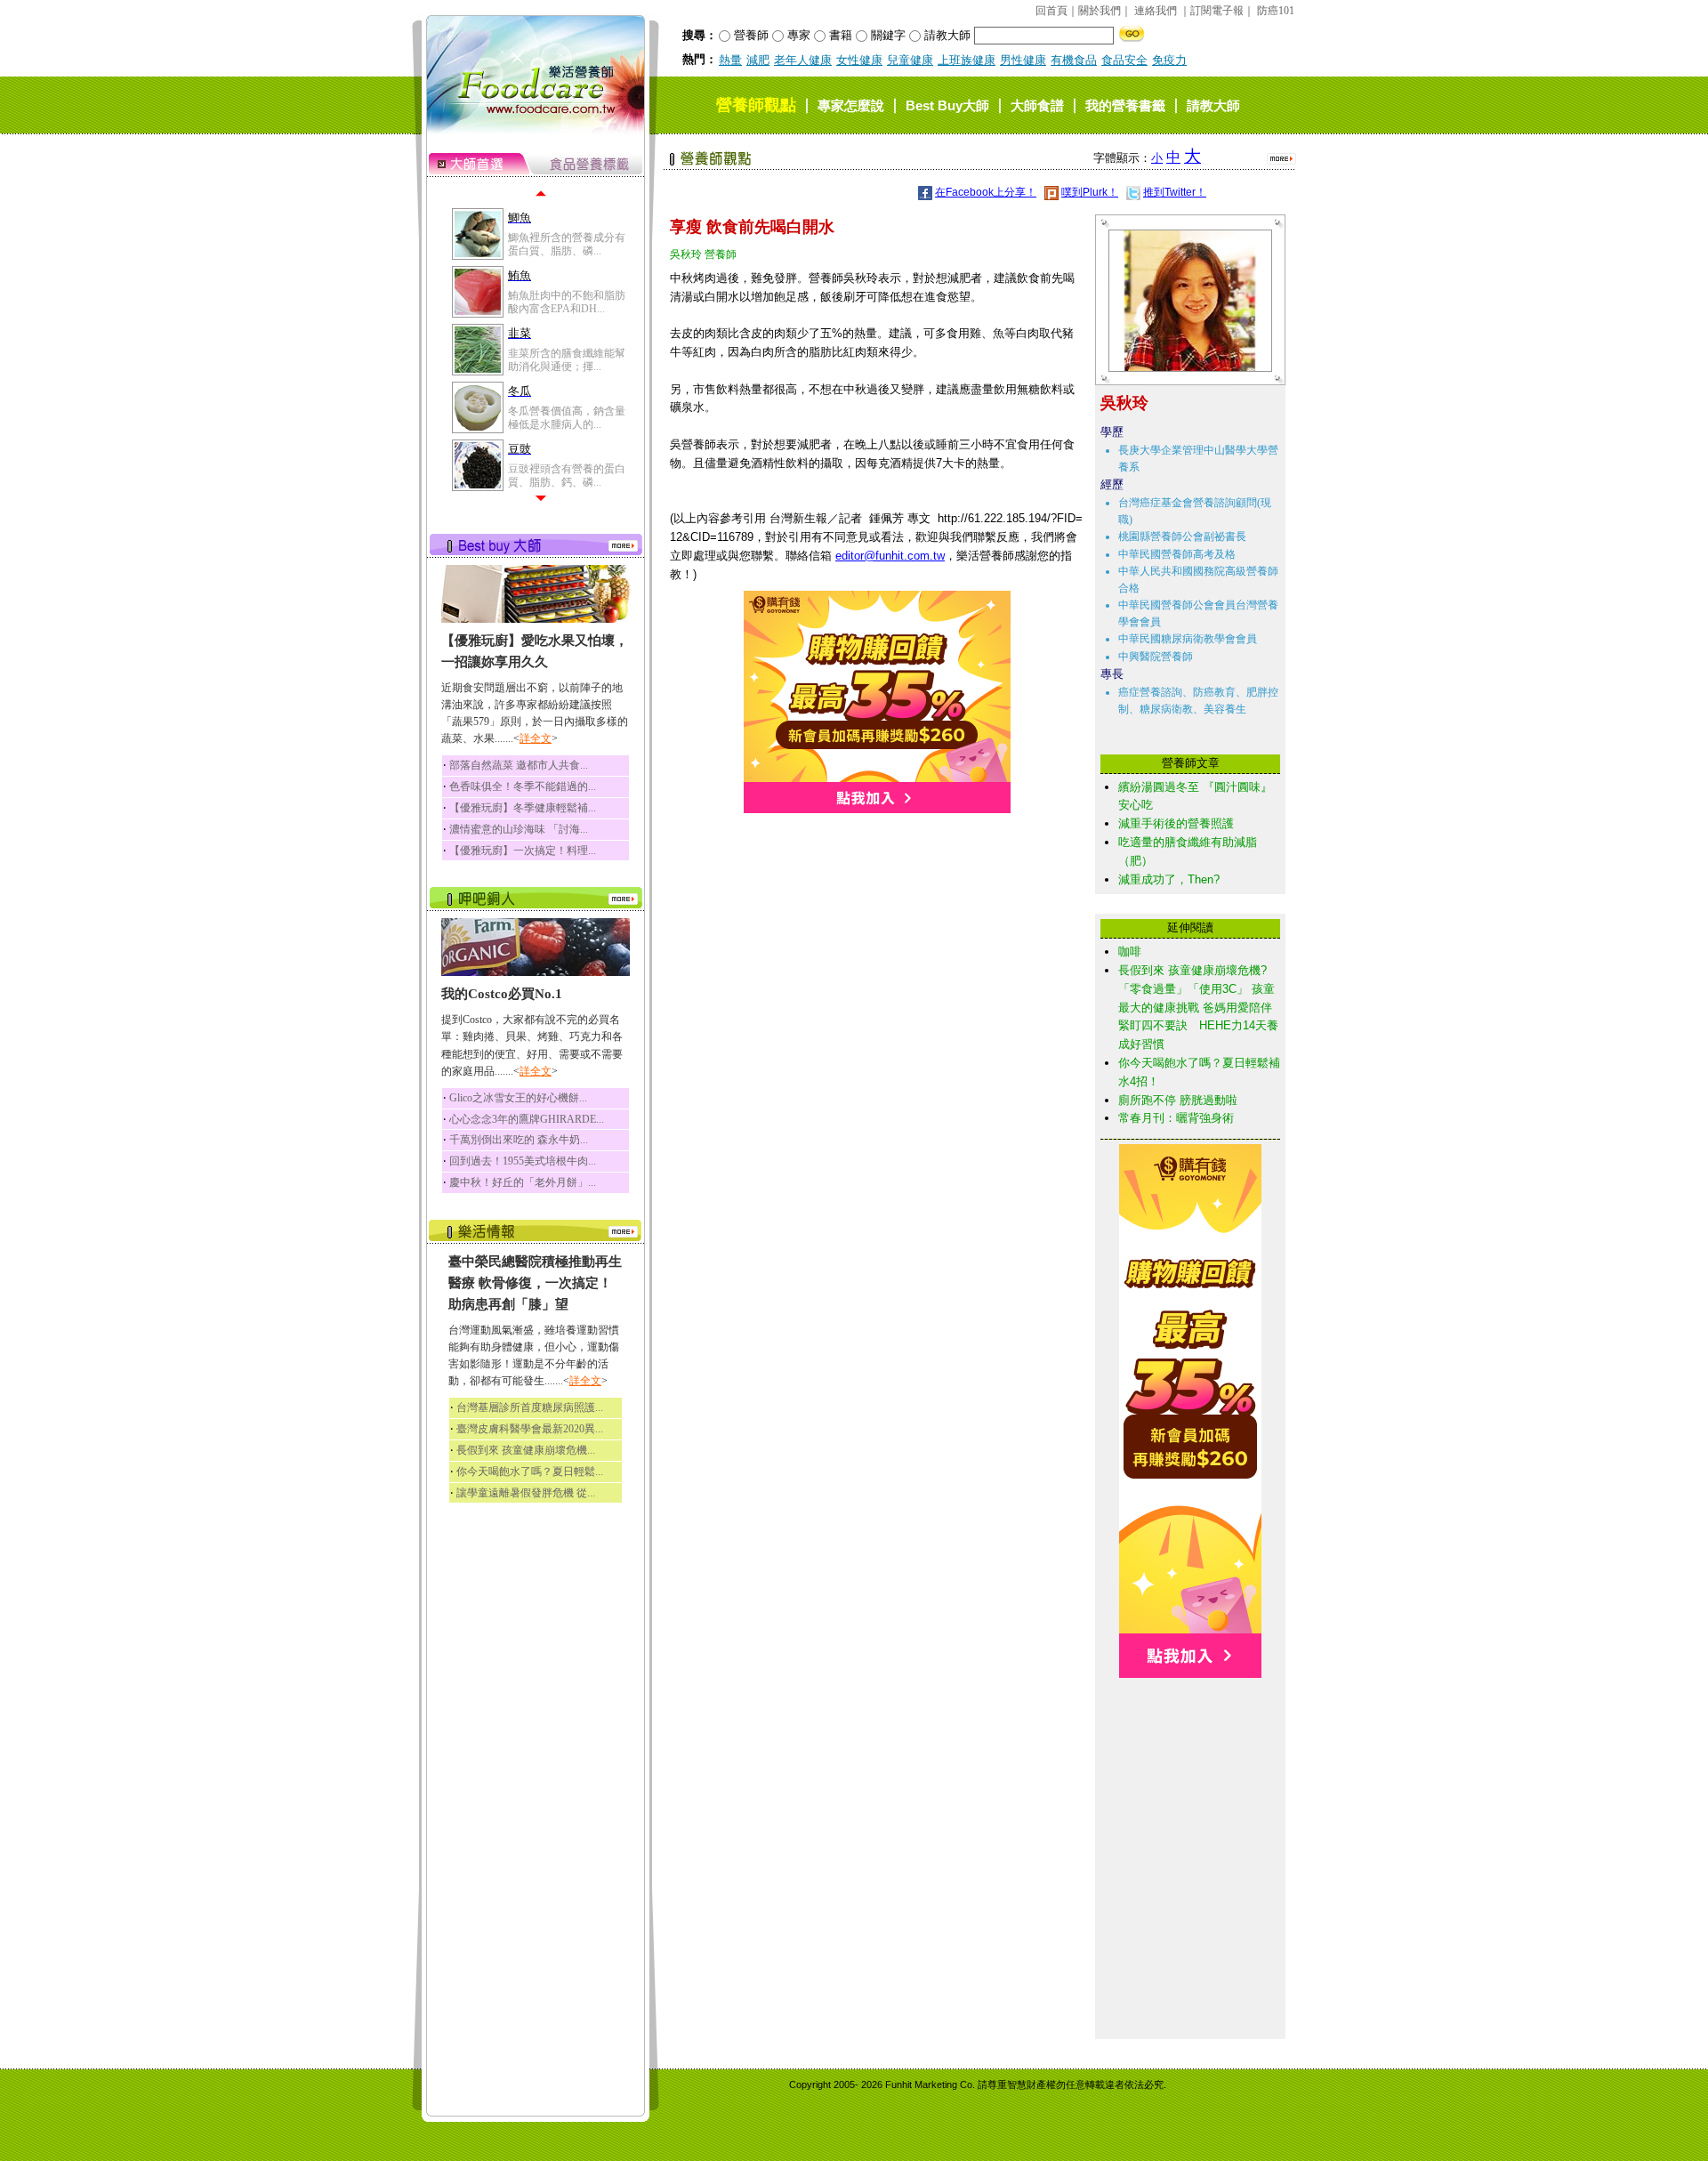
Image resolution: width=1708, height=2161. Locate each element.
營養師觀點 (756, 105)
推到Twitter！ (1175, 192)
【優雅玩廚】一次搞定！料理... (523, 851)
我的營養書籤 (1125, 105)
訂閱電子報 (1217, 11)
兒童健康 (910, 60)
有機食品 (1074, 60)
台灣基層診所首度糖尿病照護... (530, 1407)
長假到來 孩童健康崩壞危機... (526, 1450)
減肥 (758, 60)
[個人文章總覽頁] (1184, 368)
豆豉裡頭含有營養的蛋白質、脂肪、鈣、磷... (567, 475)
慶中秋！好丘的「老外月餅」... (523, 1182)
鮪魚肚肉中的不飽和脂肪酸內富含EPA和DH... (567, 302)
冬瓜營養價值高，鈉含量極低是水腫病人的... (567, 417)
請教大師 (1213, 105)
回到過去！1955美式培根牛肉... (523, 1161)
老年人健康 (803, 60)
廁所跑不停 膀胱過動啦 (1178, 1100)
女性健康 (859, 60)
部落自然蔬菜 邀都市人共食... (519, 765)
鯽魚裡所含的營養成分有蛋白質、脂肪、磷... (567, 244)
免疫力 (1169, 60)
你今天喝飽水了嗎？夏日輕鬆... (530, 1472)
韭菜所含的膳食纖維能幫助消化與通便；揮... (567, 359)
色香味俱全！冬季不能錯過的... (523, 786)
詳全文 (536, 738)
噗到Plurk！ (1090, 192)
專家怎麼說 (851, 105)
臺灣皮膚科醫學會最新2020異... (530, 1429)
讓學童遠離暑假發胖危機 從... (526, 1493)
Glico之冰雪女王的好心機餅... (518, 1098)
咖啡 (1130, 951)
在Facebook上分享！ (986, 192)
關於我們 (1100, 11)
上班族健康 (967, 60)
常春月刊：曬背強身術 (1176, 1118)
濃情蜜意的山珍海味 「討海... (519, 829)
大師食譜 (1037, 105)
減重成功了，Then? (1169, 879)
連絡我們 (1156, 11)
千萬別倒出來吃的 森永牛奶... (519, 1140)
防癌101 (1276, 11)
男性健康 (1023, 60)
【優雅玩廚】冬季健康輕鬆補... (523, 808)
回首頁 (1051, 11)
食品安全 (1124, 60)
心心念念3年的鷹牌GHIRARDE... (527, 1119)
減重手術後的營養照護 (1176, 823)
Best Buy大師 (947, 105)
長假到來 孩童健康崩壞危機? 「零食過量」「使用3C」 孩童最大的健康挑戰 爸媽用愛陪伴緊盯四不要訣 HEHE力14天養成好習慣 (1198, 1007)
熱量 (730, 60)
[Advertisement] (1190, 1767)
